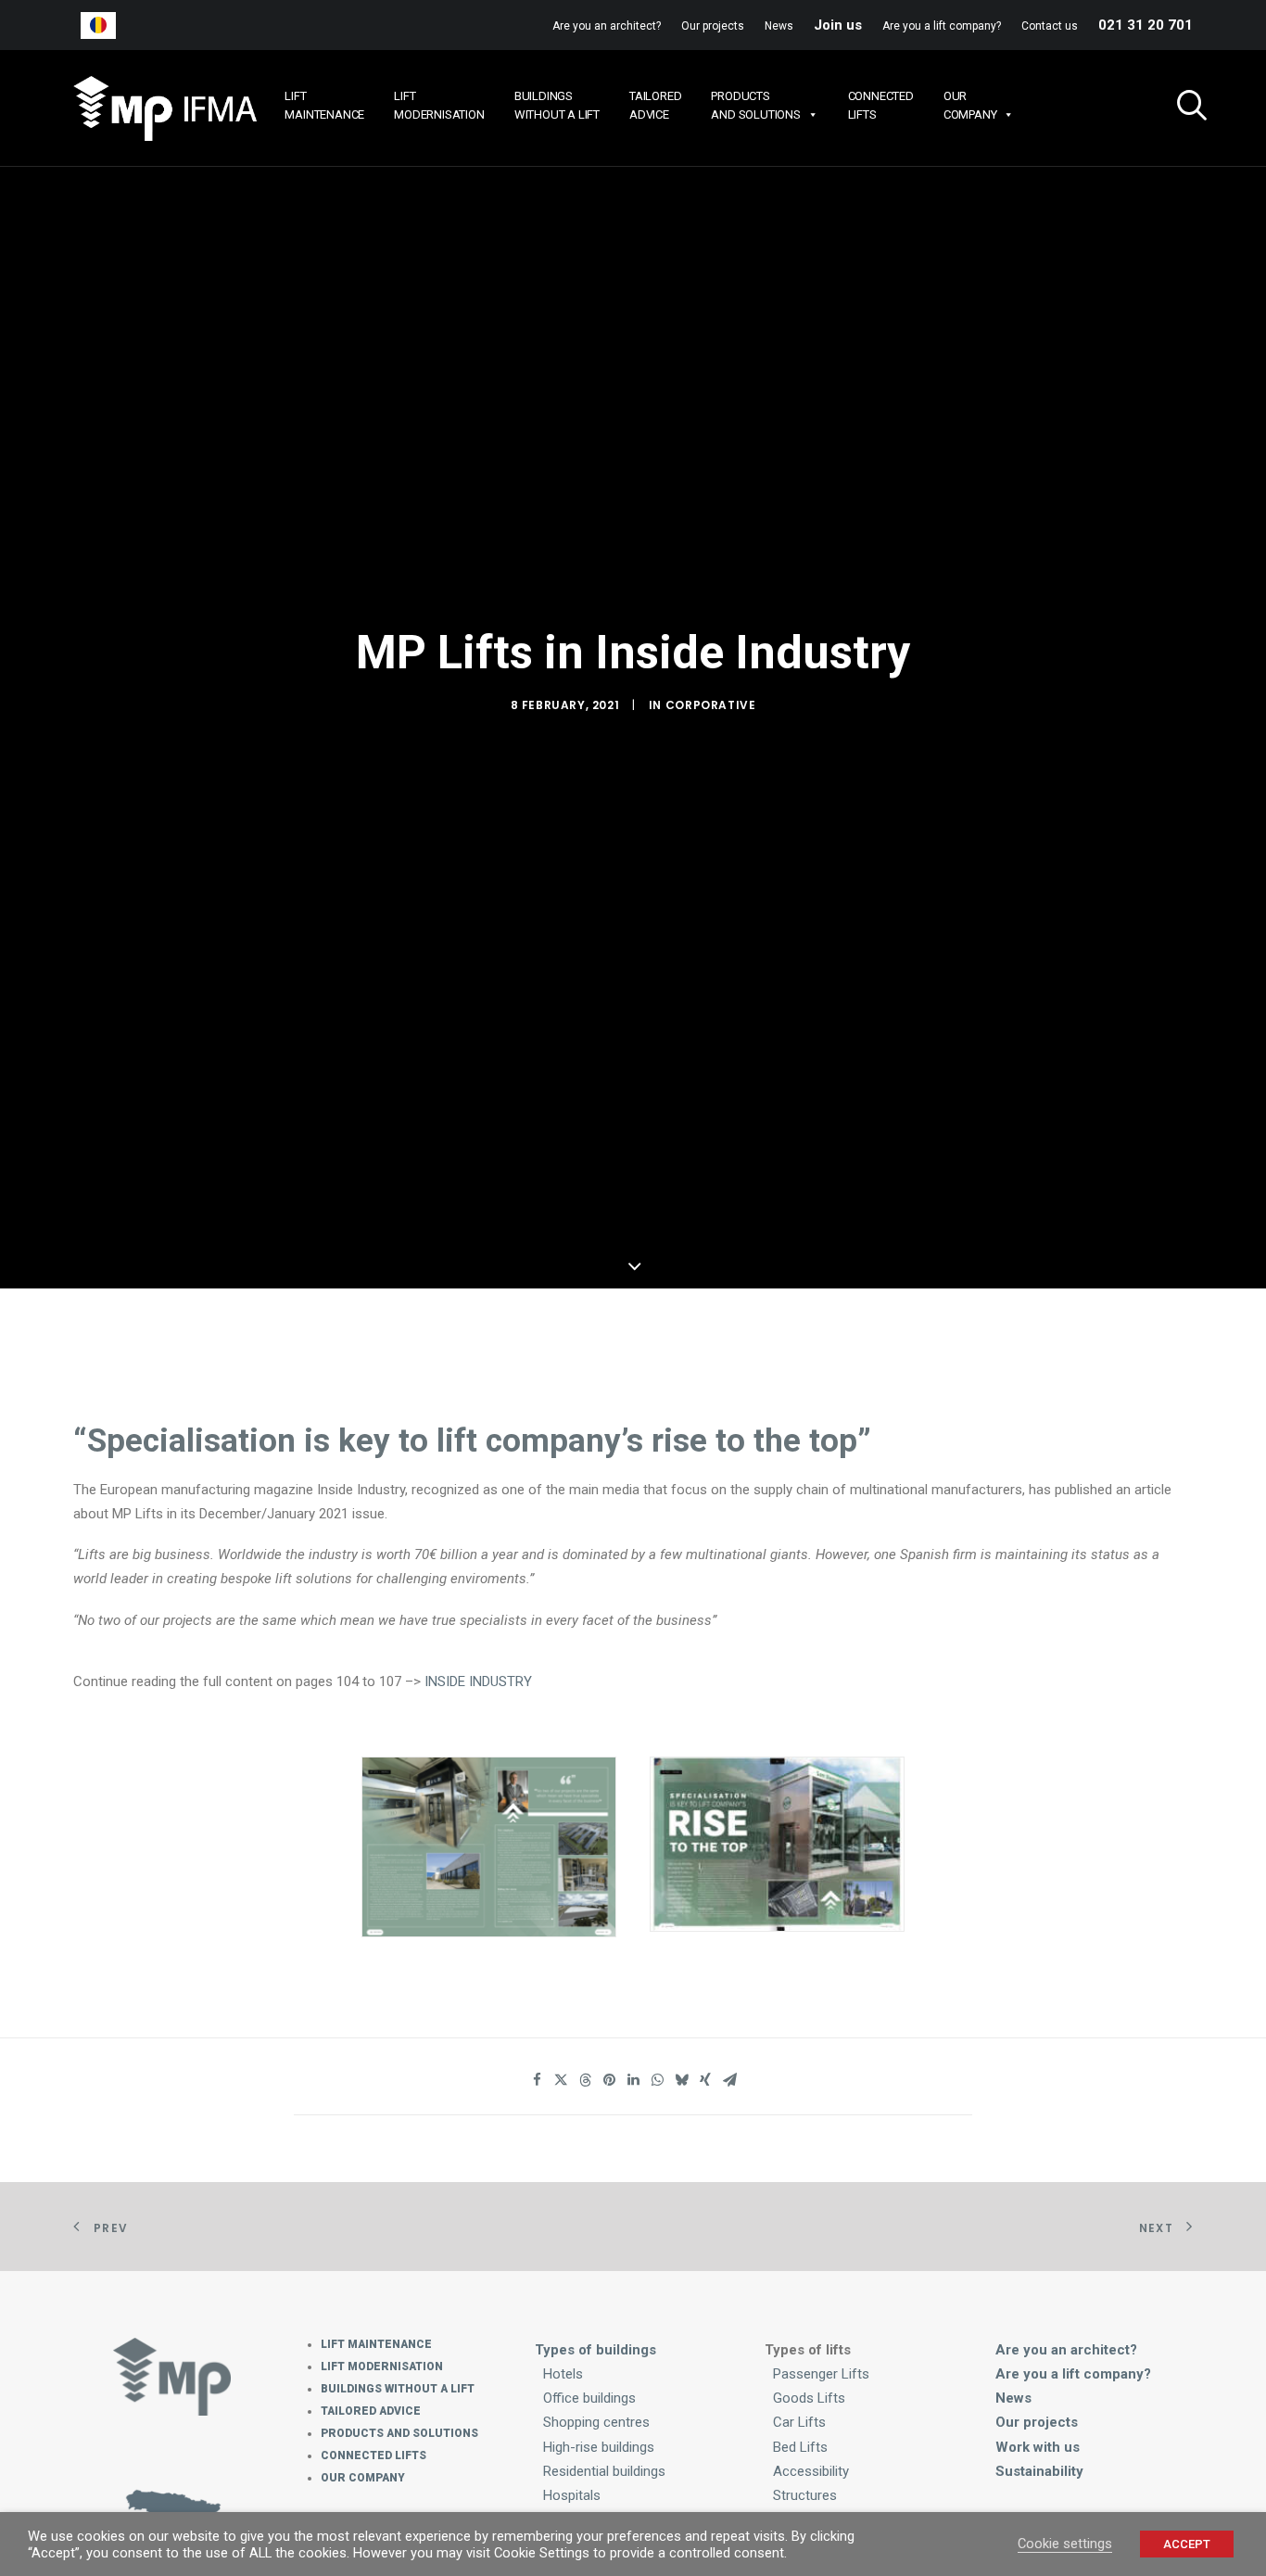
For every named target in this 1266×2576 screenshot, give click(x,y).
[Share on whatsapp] (657, 2080)
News (779, 26)
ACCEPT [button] (1187, 2544)
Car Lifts (799, 2422)
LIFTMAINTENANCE (324, 105)
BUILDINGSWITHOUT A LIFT (557, 105)
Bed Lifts (800, 2447)
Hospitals (572, 2495)
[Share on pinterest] (609, 2080)
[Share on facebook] (537, 2080)
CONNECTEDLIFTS (881, 105)
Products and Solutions (399, 2433)
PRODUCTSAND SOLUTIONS (755, 105)
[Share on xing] (705, 2080)
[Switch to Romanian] (98, 25)
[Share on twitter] (561, 2080)
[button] (1184, 108)
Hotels (563, 2374)
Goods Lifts (809, 2398)
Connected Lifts (373, 2455)
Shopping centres (596, 2422)
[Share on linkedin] (633, 2080)
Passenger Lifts (821, 2374)
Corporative (711, 705)
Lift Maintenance (376, 2344)
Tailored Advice (371, 2411)
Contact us (1050, 26)
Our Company (363, 2478)
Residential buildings (604, 2471)
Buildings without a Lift (398, 2389)
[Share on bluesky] (681, 2080)
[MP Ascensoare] (165, 108)
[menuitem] (611, 26)
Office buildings (589, 2398)
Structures (805, 2495)
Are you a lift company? (942, 26)
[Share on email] (729, 2080)
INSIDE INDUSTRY (478, 1681)
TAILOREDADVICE (655, 105)
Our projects (713, 26)
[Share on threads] (585, 2080)
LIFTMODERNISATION (439, 105)
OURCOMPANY (970, 105)
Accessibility (811, 2471)
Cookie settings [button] (1065, 2544)
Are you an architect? (607, 26)
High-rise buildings (599, 2447)
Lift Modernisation (382, 2367)
